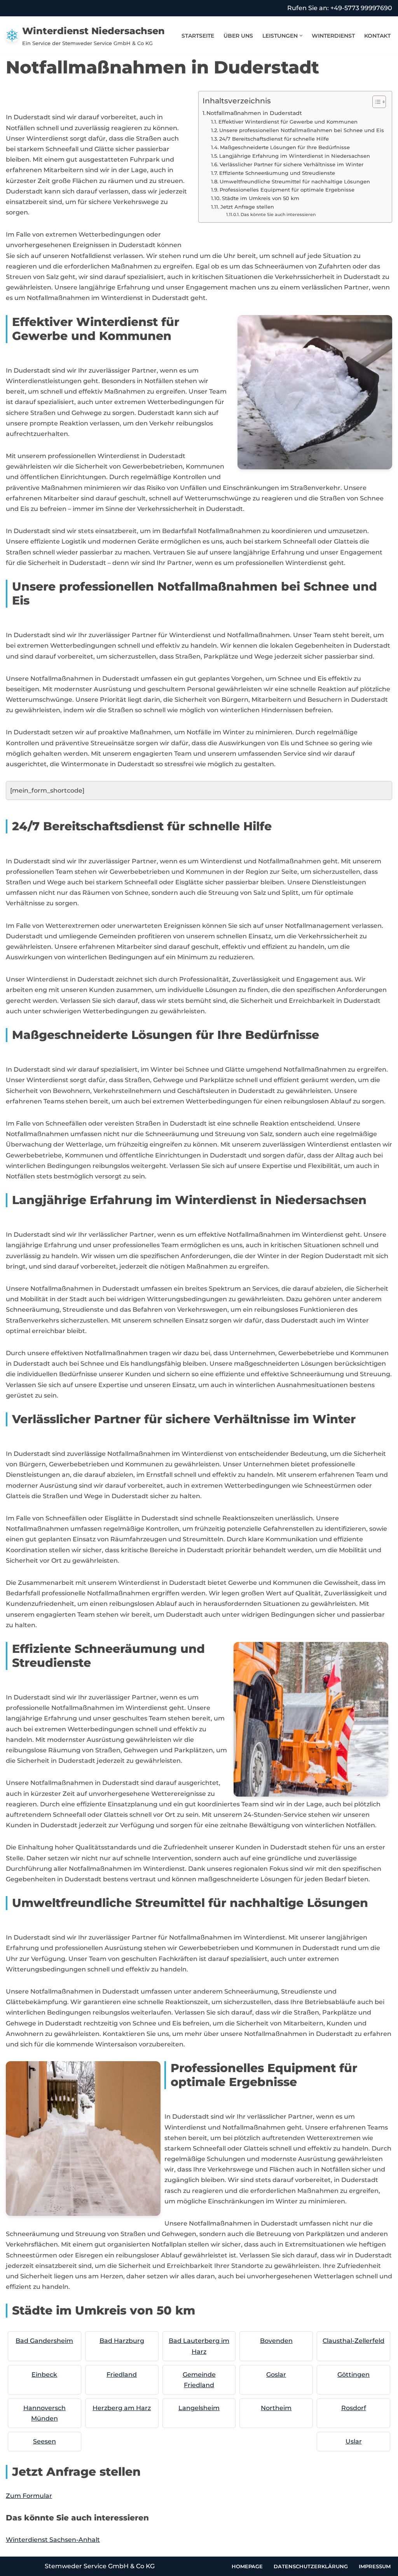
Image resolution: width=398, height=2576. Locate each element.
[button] (301, 36)
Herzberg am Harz (122, 2408)
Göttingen (353, 2375)
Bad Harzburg (122, 2341)
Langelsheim (199, 2408)
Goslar (276, 2375)
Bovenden (276, 2341)
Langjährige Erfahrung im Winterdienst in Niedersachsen (295, 156)
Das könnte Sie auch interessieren (278, 215)
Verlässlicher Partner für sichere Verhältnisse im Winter (292, 164)
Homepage (247, 2566)
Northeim (276, 2408)
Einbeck (44, 2375)
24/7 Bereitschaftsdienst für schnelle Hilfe (274, 139)
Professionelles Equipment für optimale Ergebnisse (287, 190)
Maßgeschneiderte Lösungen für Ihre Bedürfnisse (285, 147)
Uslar (354, 2441)
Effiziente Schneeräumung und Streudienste (277, 173)
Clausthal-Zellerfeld (353, 2341)
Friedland (122, 2375)
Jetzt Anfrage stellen (247, 207)
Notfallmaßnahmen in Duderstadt (254, 113)
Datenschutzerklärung (311, 2566)
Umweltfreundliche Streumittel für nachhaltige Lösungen (295, 181)
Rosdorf (354, 2408)
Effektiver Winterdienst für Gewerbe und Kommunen (288, 122)
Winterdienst (333, 36)
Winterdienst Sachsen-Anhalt (53, 2540)
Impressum (375, 2566)
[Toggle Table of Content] (375, 102)
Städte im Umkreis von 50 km (261, 198)
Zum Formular (29, 2496)
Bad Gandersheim (44, 2341)
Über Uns (238, 36)
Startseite (198, 36)
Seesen (45, 2441)
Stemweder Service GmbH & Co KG (100, 2566)
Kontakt (377, 36)
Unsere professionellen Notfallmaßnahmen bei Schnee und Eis (302, 130)
